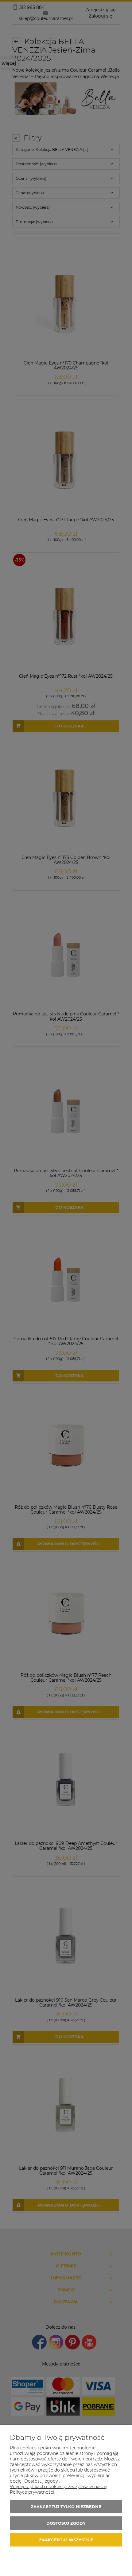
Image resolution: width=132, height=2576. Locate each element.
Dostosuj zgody (66, 2523)
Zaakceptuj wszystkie (66, 2540)
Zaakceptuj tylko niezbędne (66, 2507)
